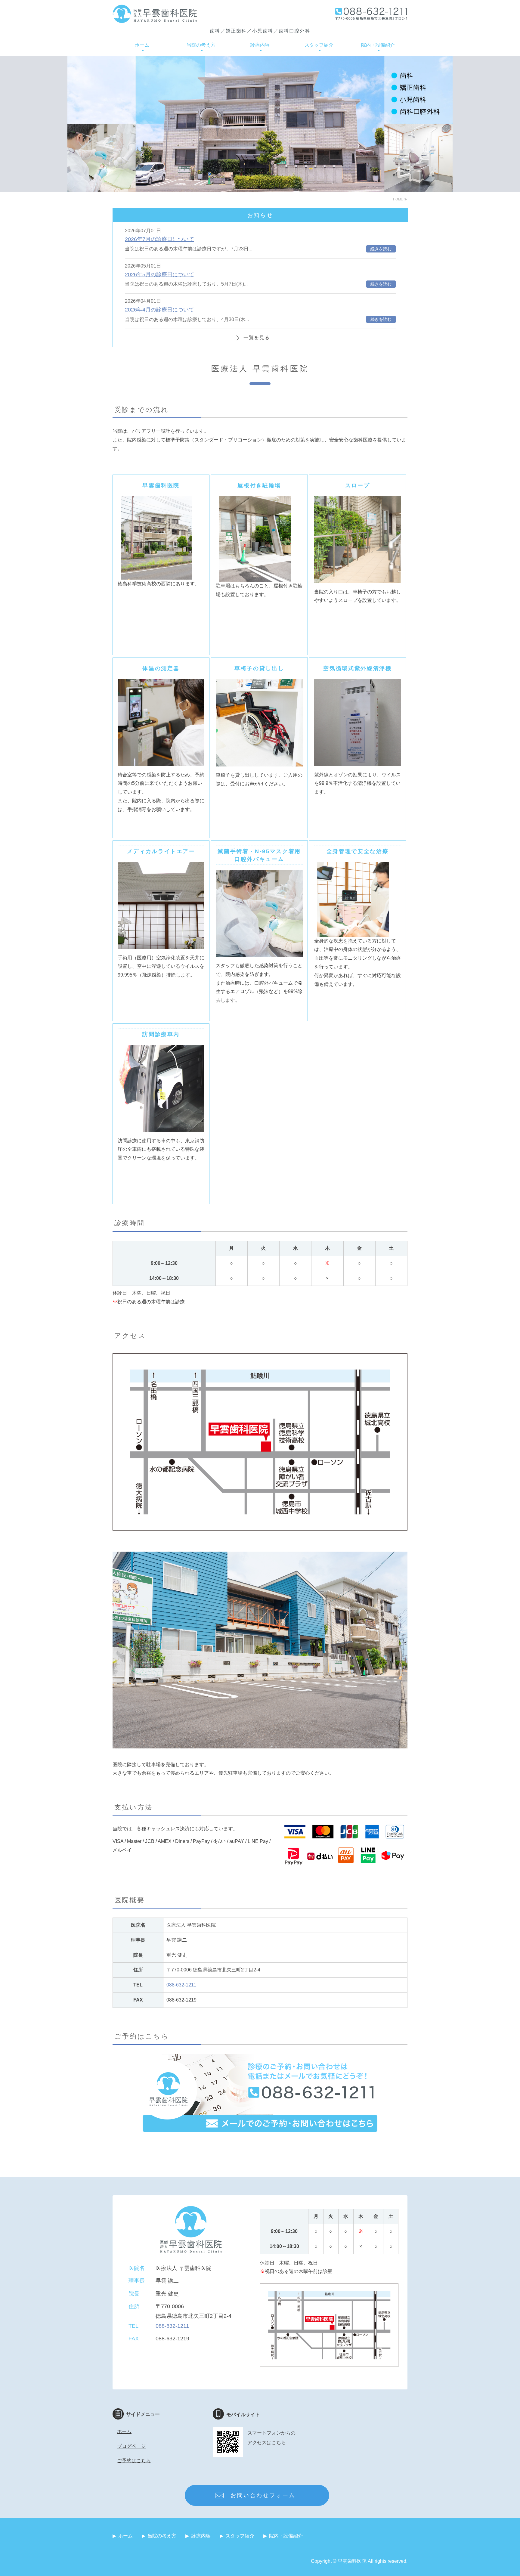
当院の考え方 (201, 45)
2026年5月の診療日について (159, 274)
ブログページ (132, 2446)
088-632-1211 (181, 1985)
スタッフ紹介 (319, 45)
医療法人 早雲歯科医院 (155, 14)
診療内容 (260, 45)
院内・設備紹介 (378, 45)
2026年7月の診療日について (159, 239)
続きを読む (381, 249)
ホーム (142, 45)
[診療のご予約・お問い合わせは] (260, 2135)
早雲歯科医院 (352, 2561)
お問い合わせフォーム (263, 2495)
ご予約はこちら (134, 2461)
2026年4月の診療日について (159, 310)
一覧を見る (257, 337)
